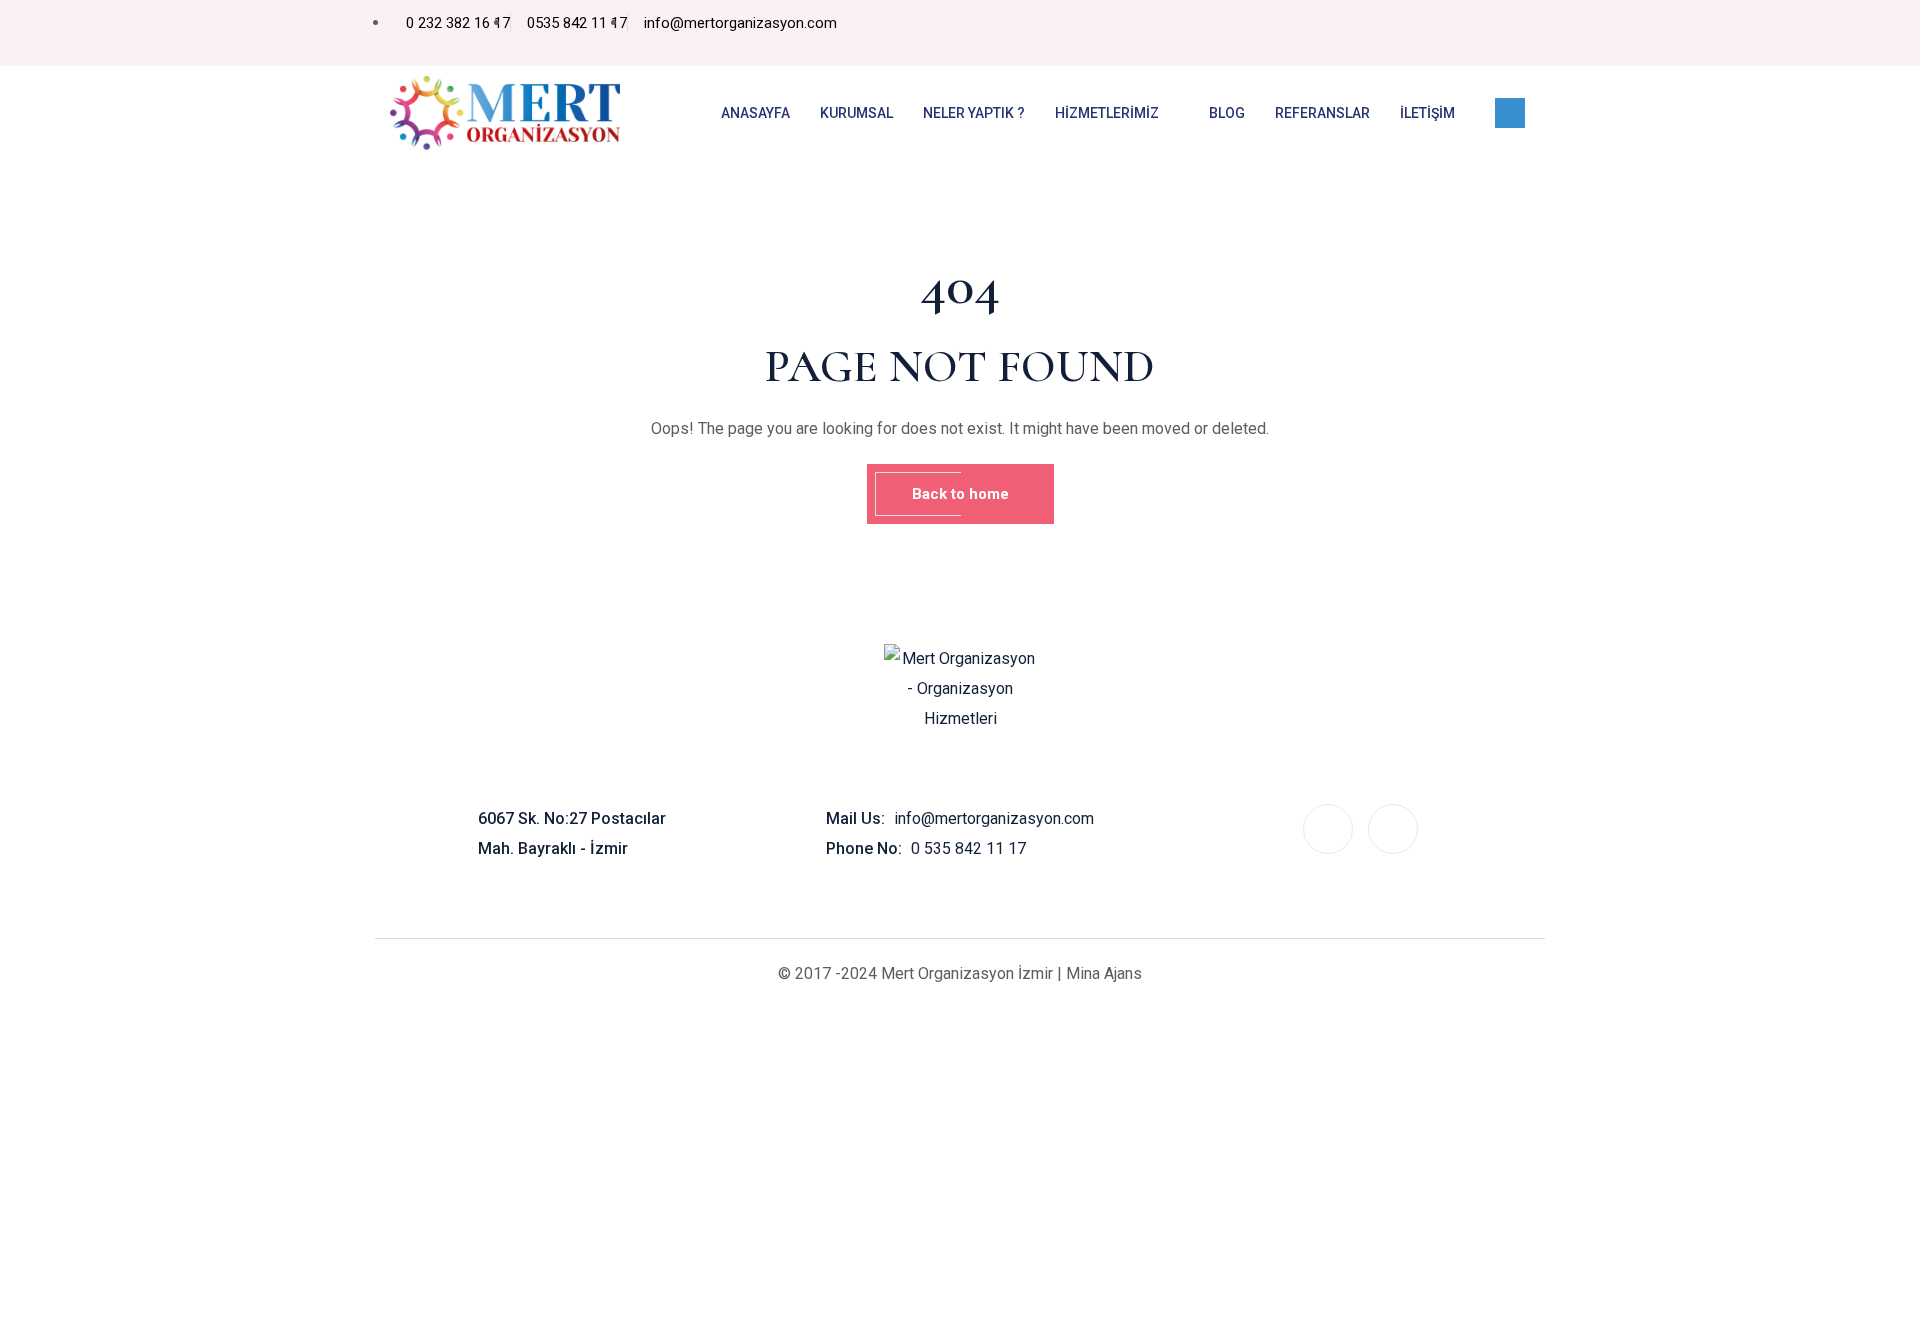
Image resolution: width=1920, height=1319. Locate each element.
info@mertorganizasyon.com (994, 818)
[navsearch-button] (1510, 113)
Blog (1227, 113)
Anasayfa (755, 113)
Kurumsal (856, 113)
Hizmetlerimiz (1107, 113)
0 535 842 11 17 (968, 848)
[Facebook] (1469, 34)
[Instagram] (1509, 34)
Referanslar (1322, 113)
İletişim (1427, 113)
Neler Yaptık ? (974, 113)
